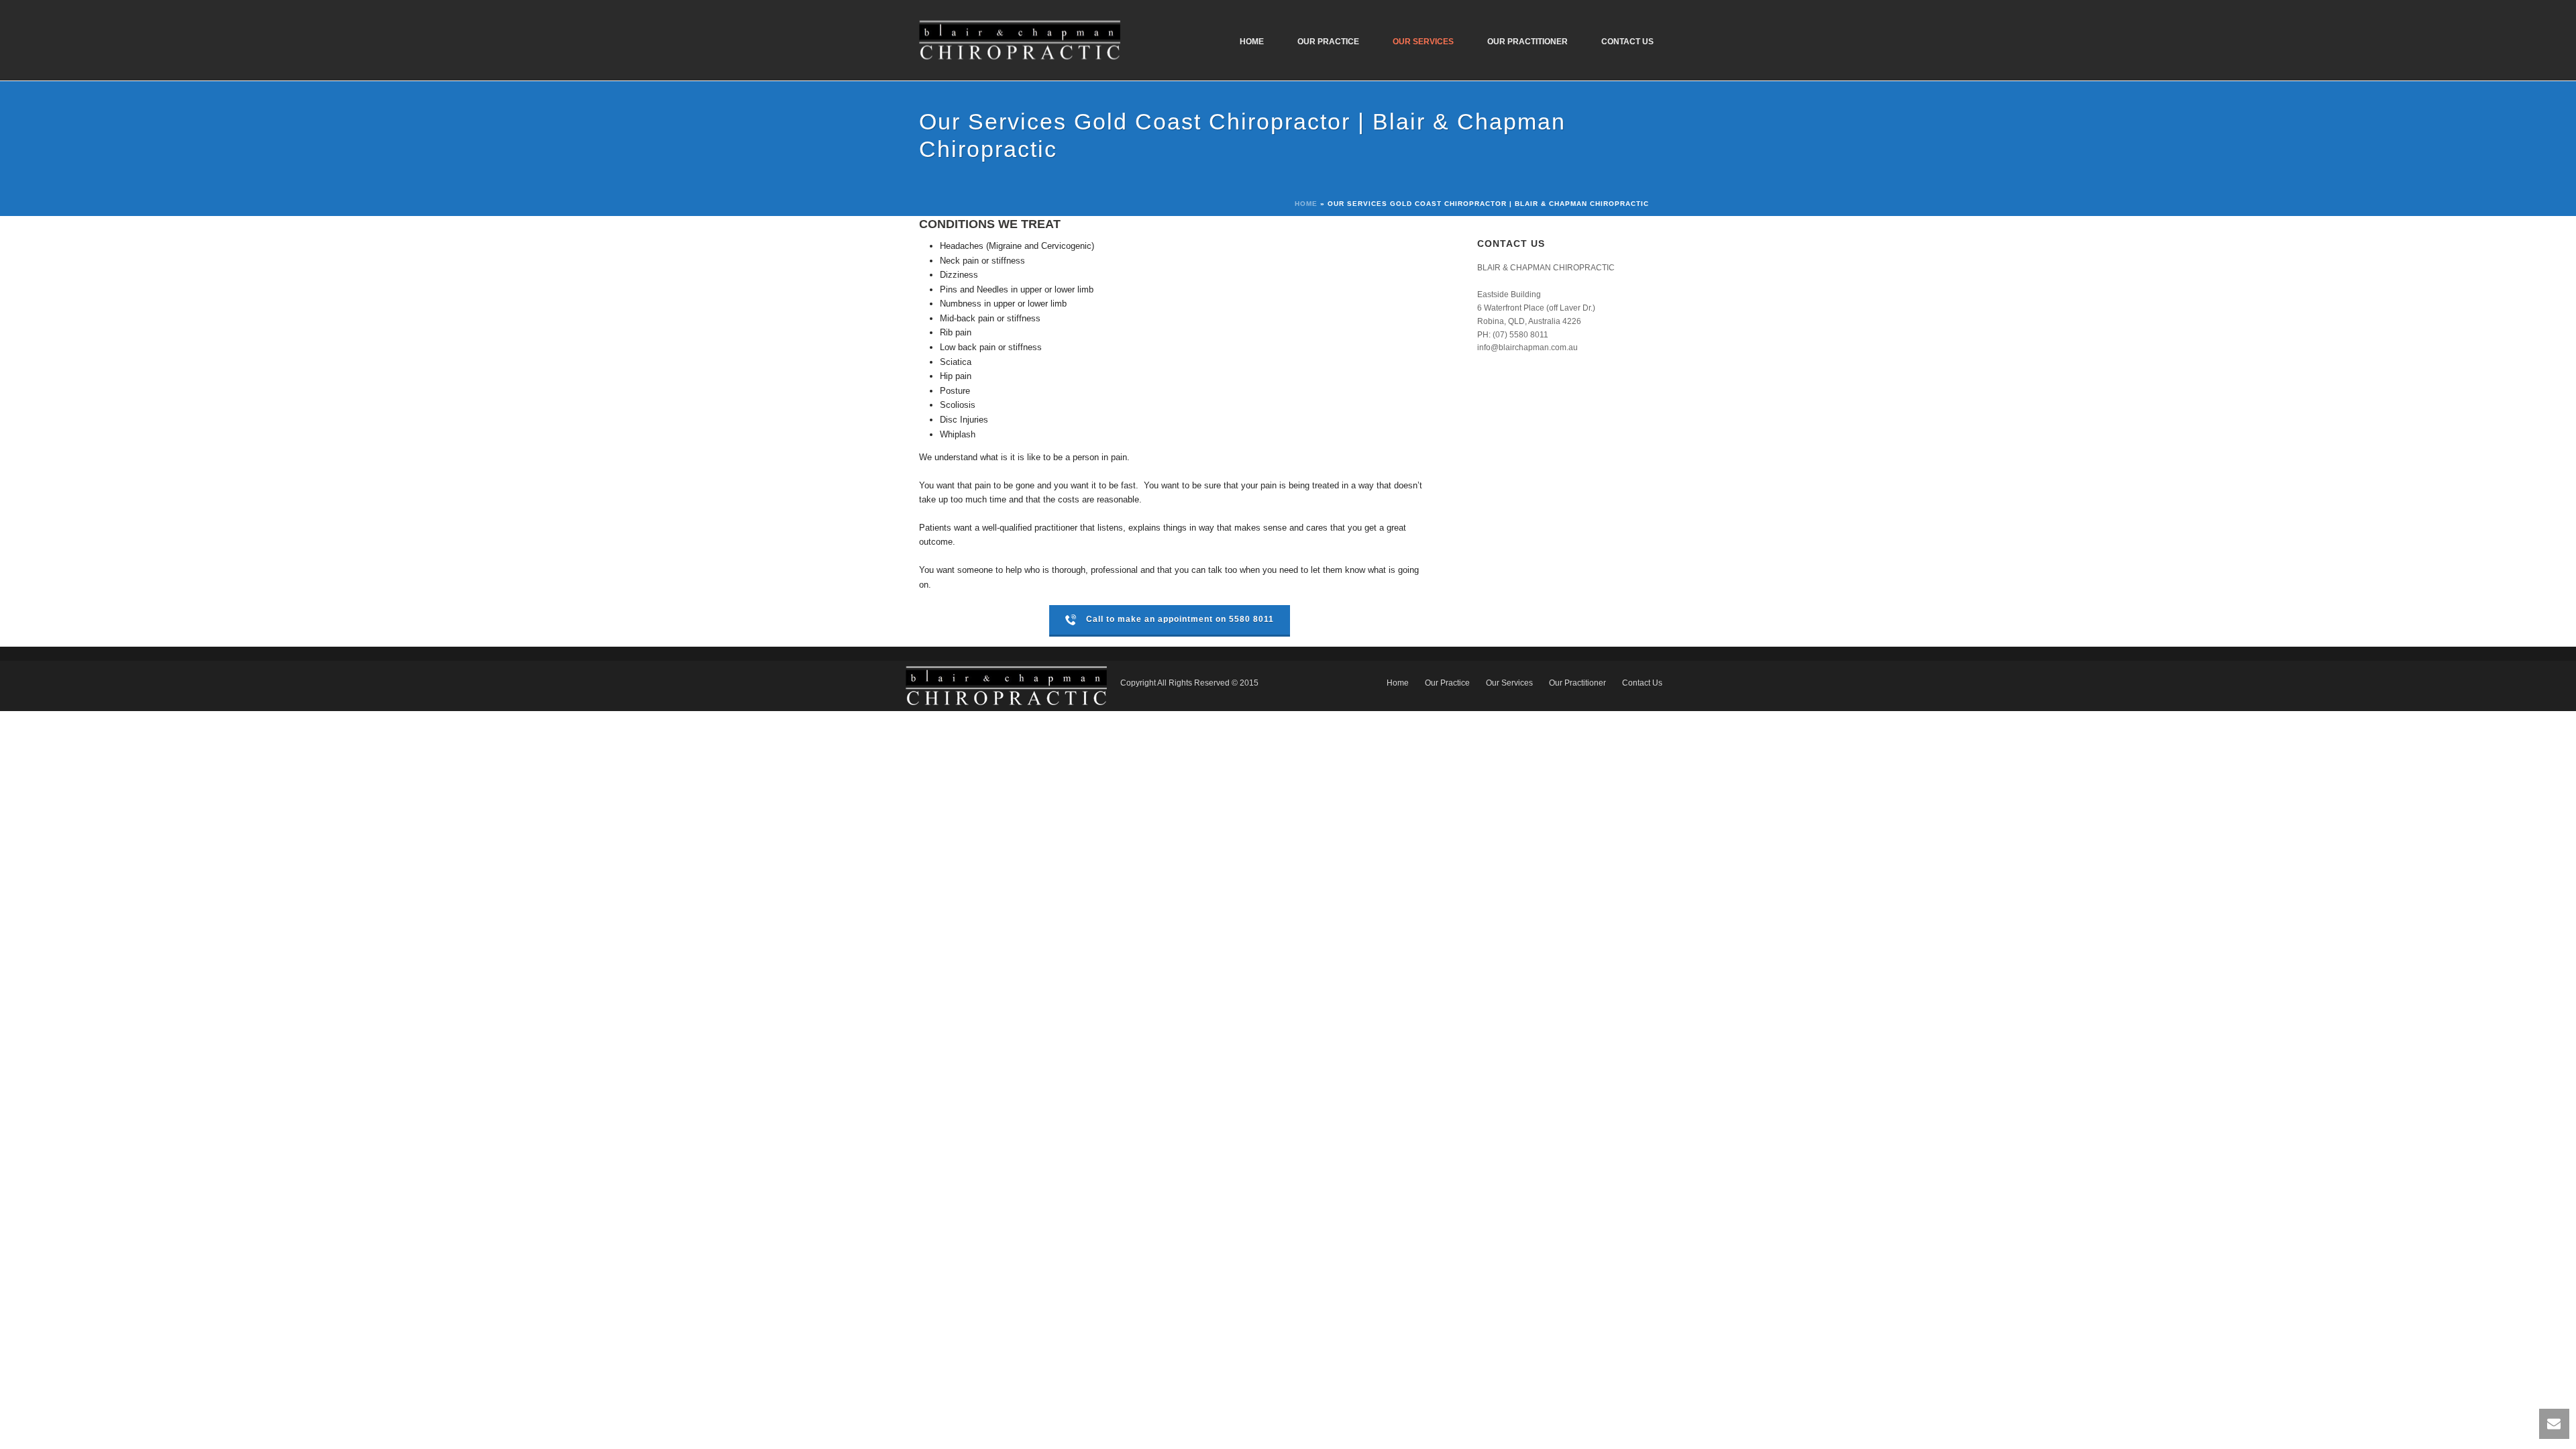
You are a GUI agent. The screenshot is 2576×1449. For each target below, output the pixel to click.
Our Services (1423, 42)
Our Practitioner (1527, 42)
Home (1252, 42)
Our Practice (1328, 42)
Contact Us (1627, 42)
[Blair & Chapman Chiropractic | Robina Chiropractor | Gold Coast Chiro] (1006, 686)
